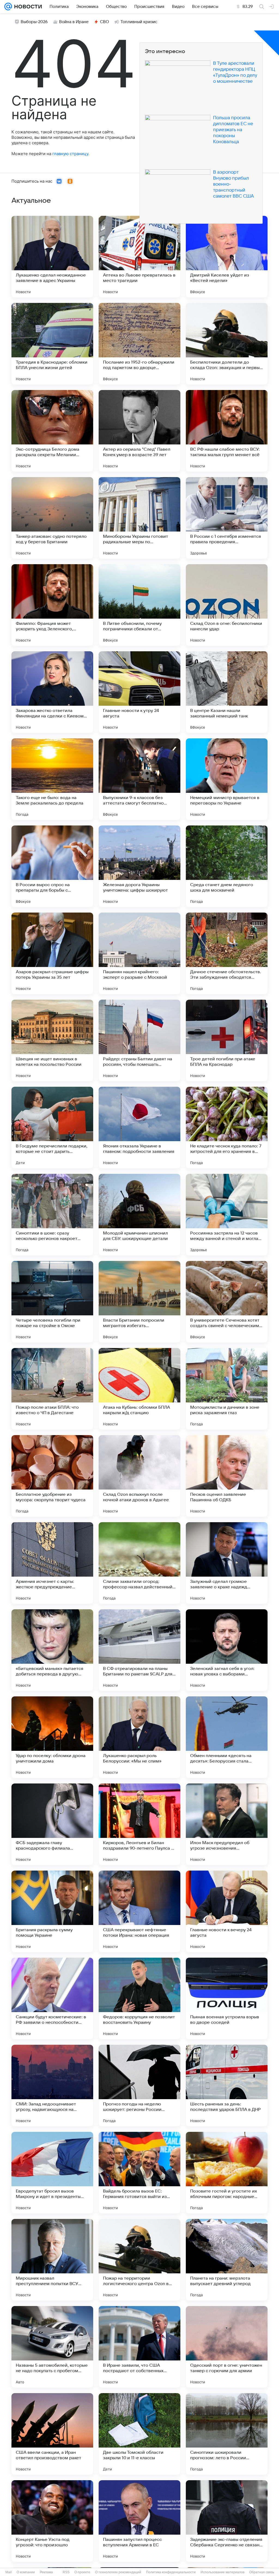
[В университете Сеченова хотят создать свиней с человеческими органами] (227, 1302)
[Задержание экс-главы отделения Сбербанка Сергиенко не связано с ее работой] (227, 2521)
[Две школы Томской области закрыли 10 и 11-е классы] (139, 2434)
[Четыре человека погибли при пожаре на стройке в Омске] (52, 1302)
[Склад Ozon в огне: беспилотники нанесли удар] (227, 605)
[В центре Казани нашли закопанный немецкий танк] (227, 692)
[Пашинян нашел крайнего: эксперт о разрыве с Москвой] (139, 953)
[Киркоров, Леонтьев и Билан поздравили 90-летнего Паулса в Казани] (139, 1824)
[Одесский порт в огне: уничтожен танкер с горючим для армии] (227, 2347)
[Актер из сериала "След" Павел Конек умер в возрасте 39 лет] (139, 431)
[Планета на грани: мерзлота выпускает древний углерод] (227, 2260)
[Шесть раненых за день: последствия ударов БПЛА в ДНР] (227, 2086)
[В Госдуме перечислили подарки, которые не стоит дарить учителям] (52, 1128)
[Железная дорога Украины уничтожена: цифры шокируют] (139, 866)
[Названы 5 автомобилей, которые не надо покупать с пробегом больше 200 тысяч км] (52, 2347)
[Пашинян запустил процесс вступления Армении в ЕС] (139, 2521)
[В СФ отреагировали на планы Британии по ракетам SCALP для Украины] (139, 1650)
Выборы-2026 (34, 22)
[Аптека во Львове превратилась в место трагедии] (139, 257)
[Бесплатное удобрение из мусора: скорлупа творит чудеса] (52, 1476)
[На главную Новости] (27, 7)
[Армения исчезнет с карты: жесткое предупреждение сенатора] (52, 1563)
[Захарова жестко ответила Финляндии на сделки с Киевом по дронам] (52, 692)
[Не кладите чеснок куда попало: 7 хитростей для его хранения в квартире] (227, 1128)
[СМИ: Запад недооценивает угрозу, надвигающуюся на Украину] (52, 2086)
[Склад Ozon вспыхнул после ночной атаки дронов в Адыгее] (139, 1476)
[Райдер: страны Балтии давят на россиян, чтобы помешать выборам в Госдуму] (139, 1040)
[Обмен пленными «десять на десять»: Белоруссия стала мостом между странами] (227, 1737)
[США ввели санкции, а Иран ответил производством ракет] (52, 2434)
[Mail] (8, 7)
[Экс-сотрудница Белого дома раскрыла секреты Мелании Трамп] (52, 431)
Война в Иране (74, 22)
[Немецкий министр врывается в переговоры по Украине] (227, 779)
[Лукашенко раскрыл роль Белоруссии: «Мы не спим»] (139, 1737)
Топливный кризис (139, 22)
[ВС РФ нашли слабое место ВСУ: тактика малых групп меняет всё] (227, 431)
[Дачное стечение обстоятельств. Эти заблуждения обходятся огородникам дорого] (227, 953)
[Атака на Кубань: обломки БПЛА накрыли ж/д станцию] (139, 1389)
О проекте (82, 2572)
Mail (9, 2572)
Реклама (46, 2572)
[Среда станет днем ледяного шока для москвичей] (227, 866)
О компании (26, 2572)
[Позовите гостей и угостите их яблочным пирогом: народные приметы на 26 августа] (227, 2173)
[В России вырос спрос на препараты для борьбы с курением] (52, 866)
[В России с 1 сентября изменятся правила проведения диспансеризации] (227, 518)
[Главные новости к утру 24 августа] (139, 692)
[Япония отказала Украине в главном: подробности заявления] (139, 1128)
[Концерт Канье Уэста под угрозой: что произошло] (52, 2521)
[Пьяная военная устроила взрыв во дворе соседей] (227, 1998)
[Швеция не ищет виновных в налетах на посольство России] (52, 1040)
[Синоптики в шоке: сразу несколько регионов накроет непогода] (52, 1215)
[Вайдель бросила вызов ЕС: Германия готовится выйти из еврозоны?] (139, 2173)
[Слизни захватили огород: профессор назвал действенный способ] (139, 1563)
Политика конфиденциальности (171, 2572)
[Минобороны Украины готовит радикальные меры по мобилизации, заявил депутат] (139, 518)
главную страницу (70, 154)
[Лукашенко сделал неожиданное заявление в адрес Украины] (52, 257)
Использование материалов (222, 2572)
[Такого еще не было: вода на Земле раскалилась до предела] (52, 779)
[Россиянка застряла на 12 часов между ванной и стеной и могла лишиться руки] (227, 1215)
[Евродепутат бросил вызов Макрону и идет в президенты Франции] (52, 2173)
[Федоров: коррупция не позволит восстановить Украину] (139, 1998)
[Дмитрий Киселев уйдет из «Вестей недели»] (227, 257)
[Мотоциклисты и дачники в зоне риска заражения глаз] (227, 1389)
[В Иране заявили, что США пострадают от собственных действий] (139, 2347)
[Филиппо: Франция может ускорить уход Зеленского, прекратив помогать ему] (52, 605)
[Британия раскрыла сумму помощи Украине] (52, 1911)
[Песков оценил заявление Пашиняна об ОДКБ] (227, 1476)
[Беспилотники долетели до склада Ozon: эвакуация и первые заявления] (227, 344)
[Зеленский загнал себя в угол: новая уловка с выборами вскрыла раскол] (227, 1650)
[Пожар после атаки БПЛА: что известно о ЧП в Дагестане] (52, 1389)
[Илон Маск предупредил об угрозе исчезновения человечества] (227, 1824)
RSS (66, 2572)
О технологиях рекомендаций (118, 2572)
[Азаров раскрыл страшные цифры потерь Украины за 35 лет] (52, 953)
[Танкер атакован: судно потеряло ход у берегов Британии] (52, 518)
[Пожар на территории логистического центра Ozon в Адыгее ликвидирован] (139, 2260)
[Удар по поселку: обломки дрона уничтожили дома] (52, 1737)
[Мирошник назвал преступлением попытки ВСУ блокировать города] (52, 2260)
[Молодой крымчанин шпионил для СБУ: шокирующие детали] (139, 1215)
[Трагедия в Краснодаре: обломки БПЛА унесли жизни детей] (52, 344)
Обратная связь (262, 2572)
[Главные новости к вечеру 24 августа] (227, 1911)
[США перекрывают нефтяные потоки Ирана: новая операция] (139, 1911)
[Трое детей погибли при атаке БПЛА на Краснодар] (227, 1040)
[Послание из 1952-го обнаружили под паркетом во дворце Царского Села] (139, 344)
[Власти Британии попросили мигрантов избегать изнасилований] (139, 1302)
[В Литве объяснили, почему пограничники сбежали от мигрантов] (139, 605)
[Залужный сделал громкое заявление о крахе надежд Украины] (227, 1563)
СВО (104, 22)
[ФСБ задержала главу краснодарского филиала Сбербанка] (52, 1824)
